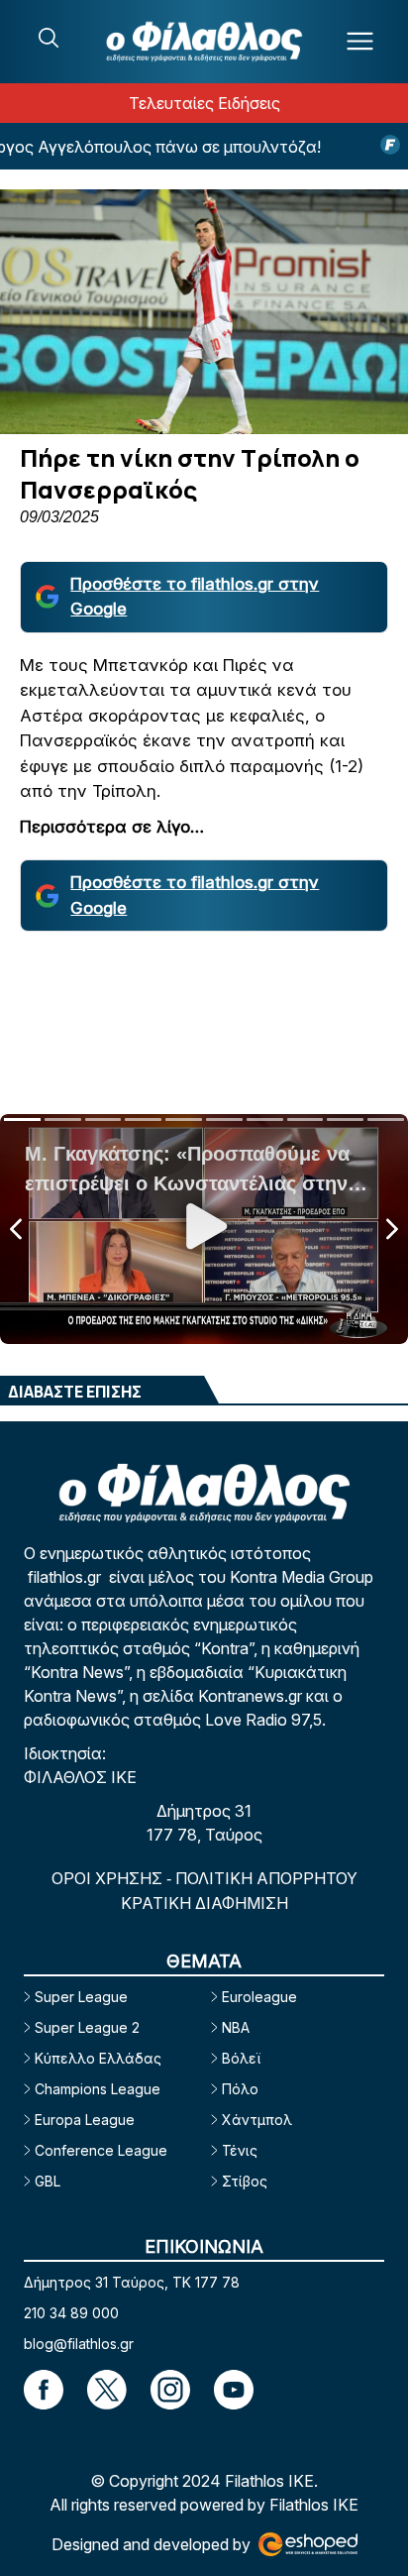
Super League (81, 1997)
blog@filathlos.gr (79, 2344)
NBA (236, 2027)
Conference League (101, 2150)
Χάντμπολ (257, 2120)
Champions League (98, 2089)
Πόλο (240, 2089)
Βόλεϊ (241, 2058)
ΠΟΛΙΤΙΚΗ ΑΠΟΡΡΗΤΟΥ (266, 1878)
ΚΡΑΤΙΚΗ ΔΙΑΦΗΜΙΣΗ (204, 1903)
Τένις (240, 2150)
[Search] (49, 38)
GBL (48, 2181)
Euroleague (259, 1997)
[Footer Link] (44, 2390)
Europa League (85, 2120)
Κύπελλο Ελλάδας (98, 2058)
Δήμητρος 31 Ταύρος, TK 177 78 (132, 2282)
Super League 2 (87, 2027)
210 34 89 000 (71, 2313)
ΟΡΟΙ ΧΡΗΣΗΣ (109, 1878)
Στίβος (245, 2181)
